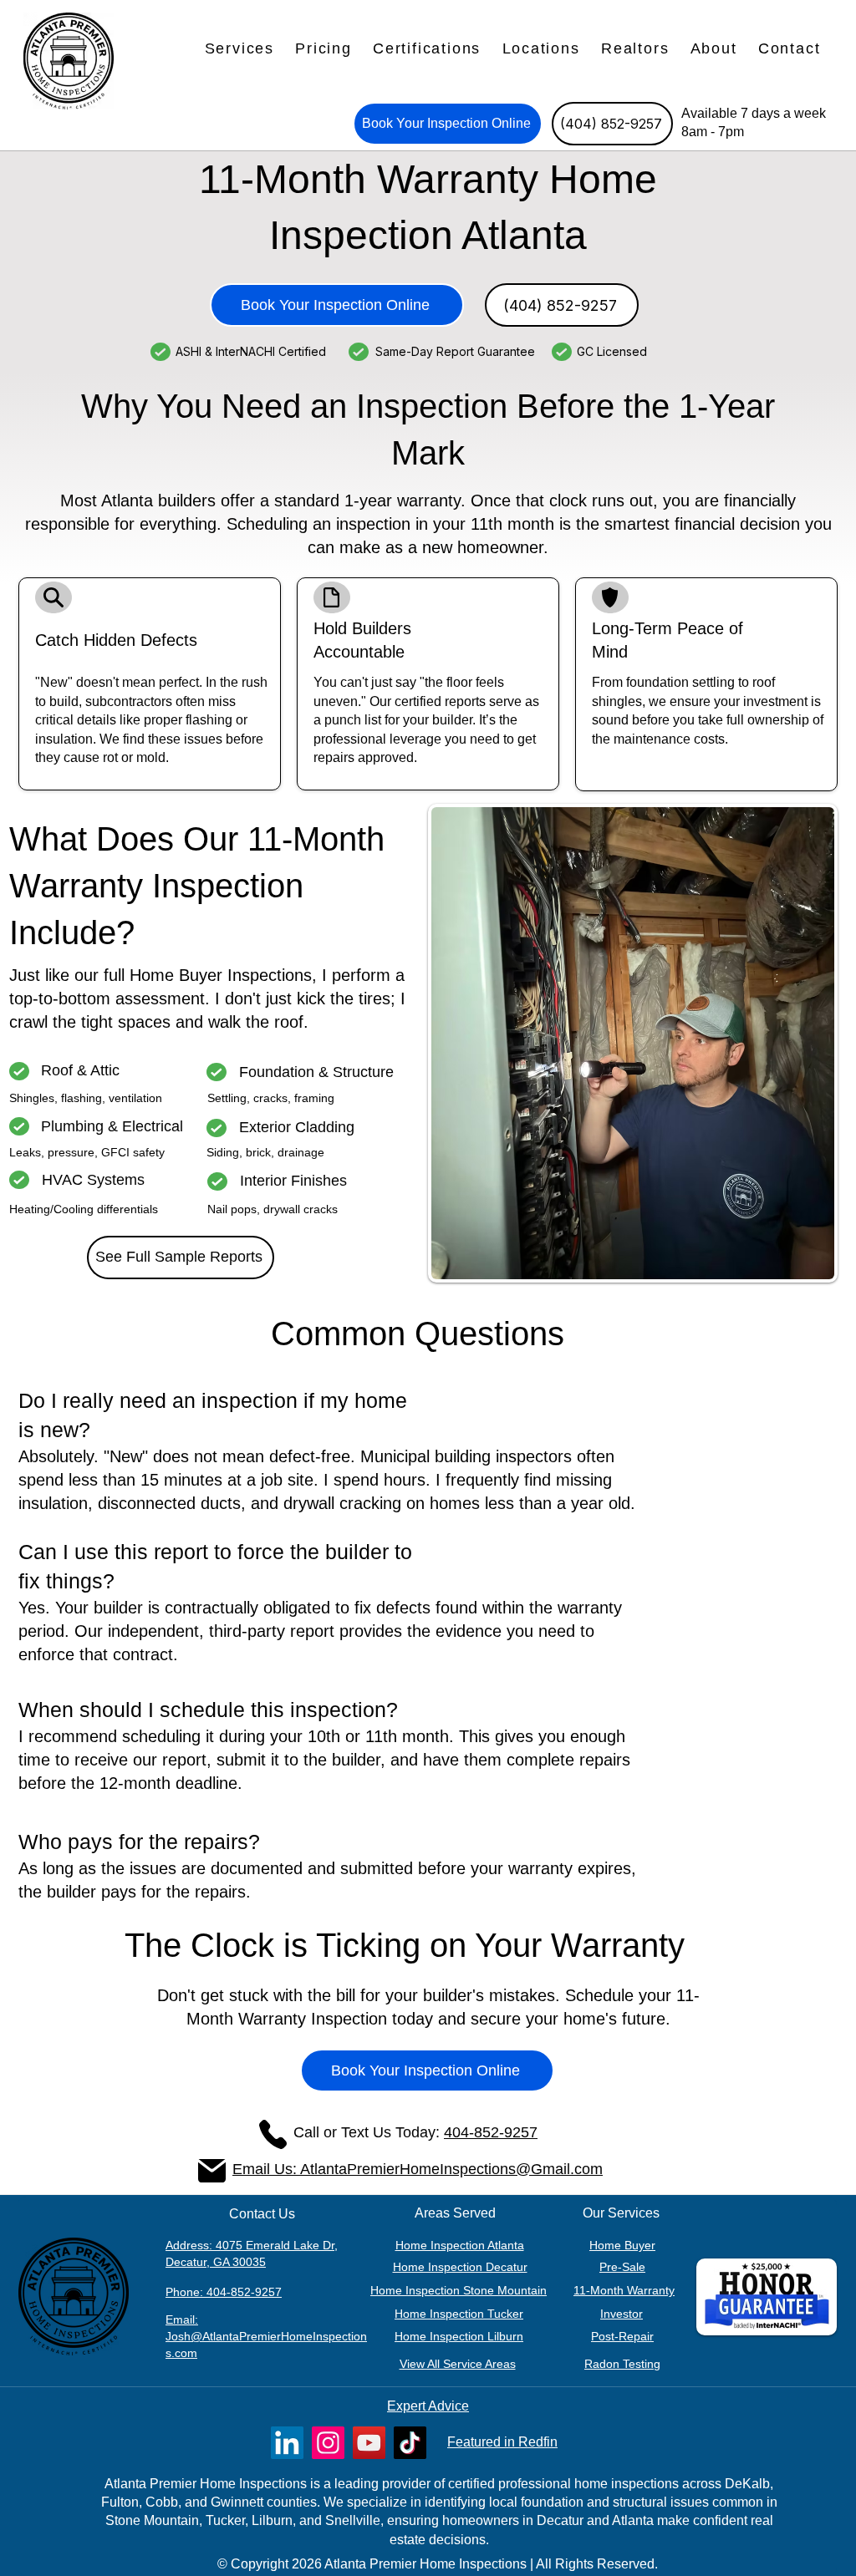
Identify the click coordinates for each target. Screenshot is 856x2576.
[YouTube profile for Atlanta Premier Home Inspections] (369, 2443)
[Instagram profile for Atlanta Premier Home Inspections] (328, 2443)
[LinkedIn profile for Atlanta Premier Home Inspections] (287, 2443)
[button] (239, 49)
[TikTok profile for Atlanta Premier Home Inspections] (410, 2443)
